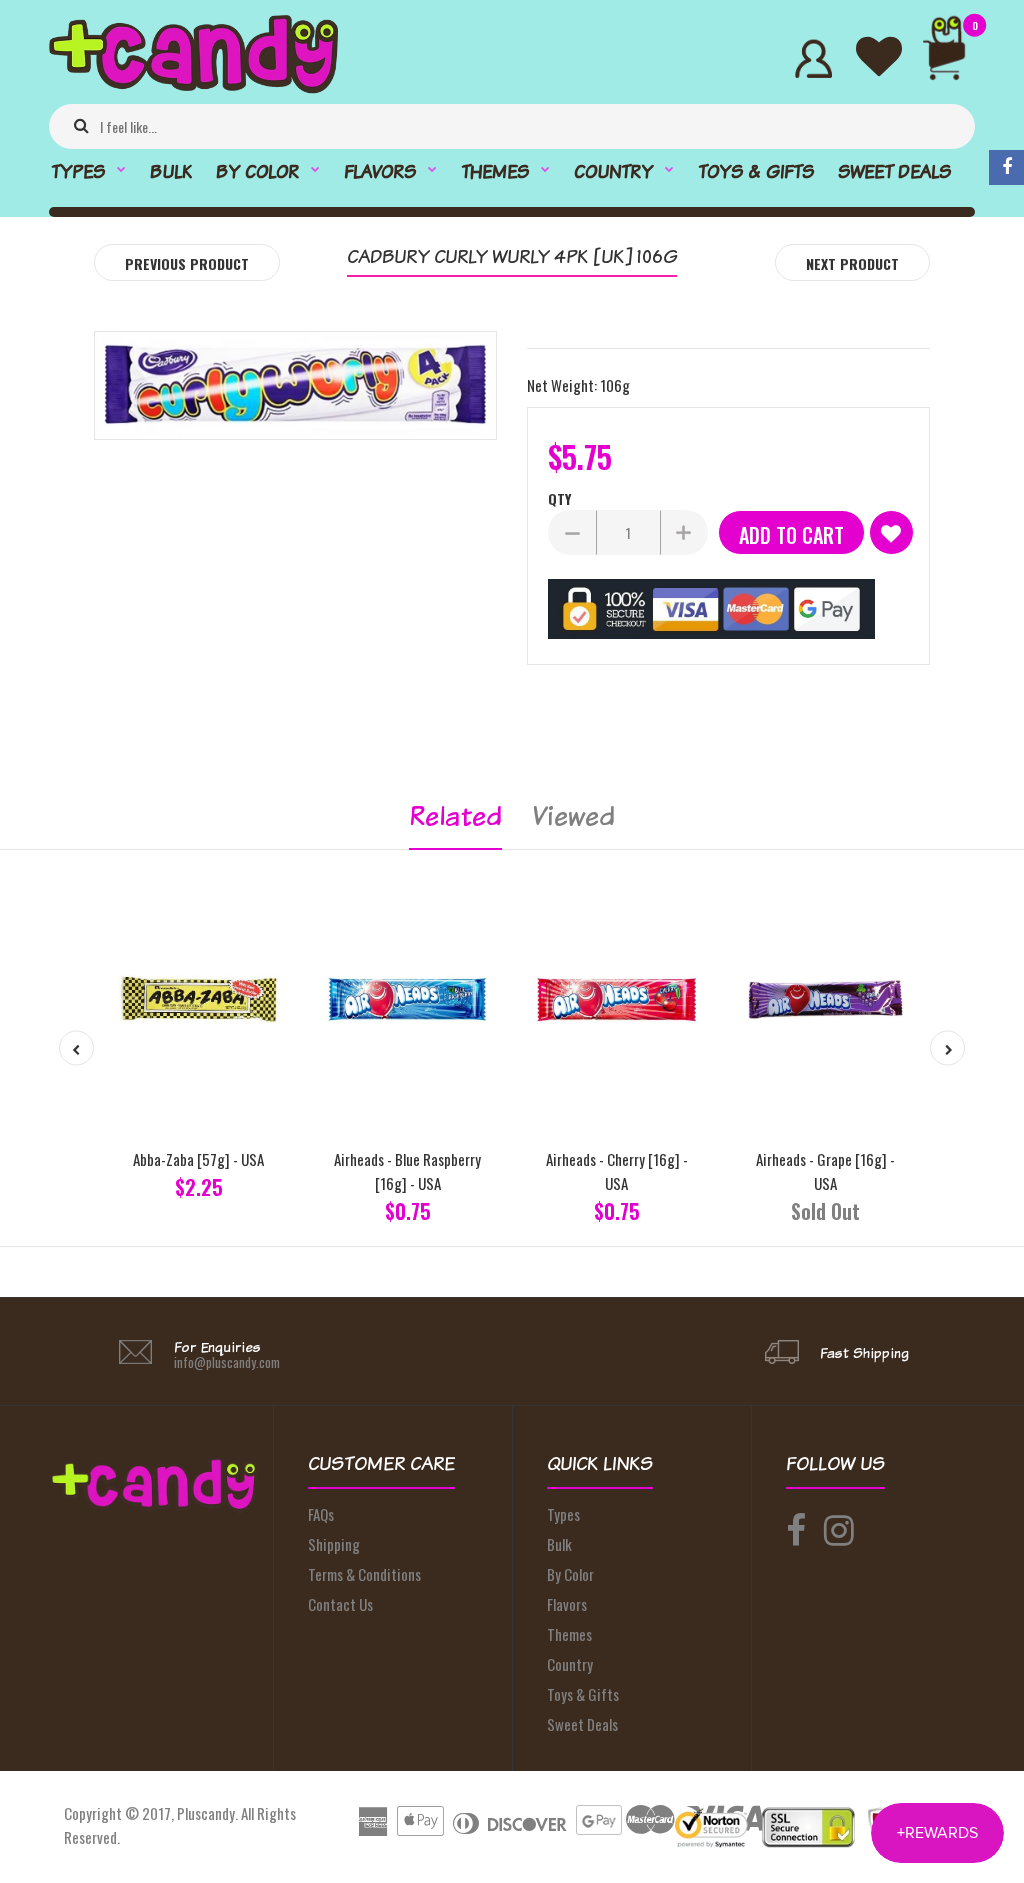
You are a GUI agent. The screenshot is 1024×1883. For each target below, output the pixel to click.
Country (570, 1664)
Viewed (573, 815)
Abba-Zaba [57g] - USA (198, 1159)
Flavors (567, 1604)
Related (455, 815)
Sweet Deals (582, 1724)
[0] (952, 58)
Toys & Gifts (583, 1694)
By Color (570, 1574)
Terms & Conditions (364, 1574)
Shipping (334, 1544)
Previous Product (187, 263)
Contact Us (340, 1604)
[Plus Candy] (193, 87)
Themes (569, 1634)
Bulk (559, 1544)
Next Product (852, 263)
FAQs (321, 1514)
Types (563, 1514)
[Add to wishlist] (891, 532)
